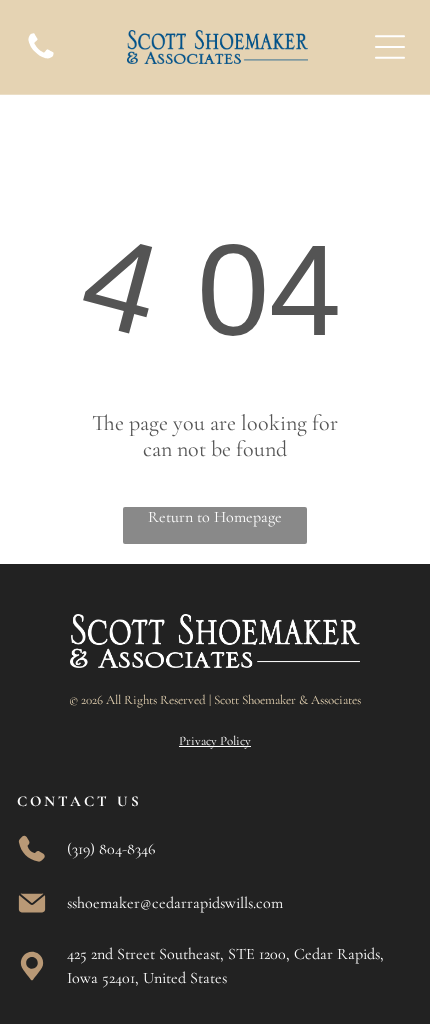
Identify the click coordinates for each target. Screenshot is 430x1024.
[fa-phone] (41, 58)
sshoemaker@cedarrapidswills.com (175, 903)
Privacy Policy (215, 741)
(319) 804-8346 (111, 849)
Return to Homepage (215, 517)
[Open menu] (390, 47)
